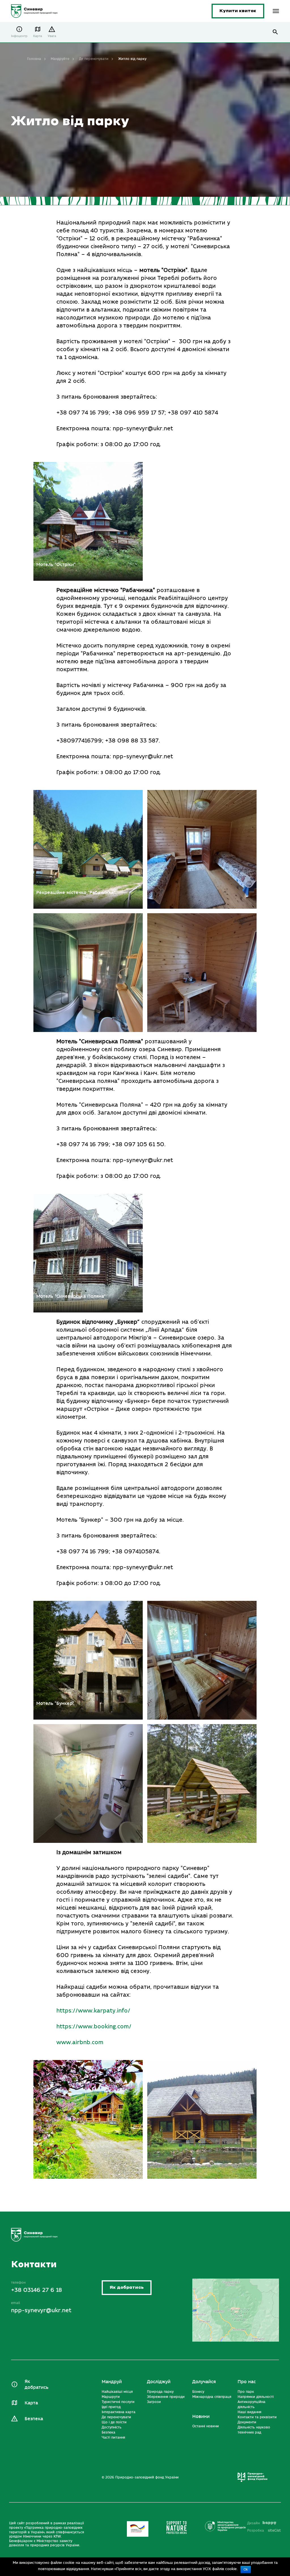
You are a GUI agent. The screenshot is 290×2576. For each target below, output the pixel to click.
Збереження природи (166, 2397)
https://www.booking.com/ (94, 2027)
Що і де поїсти (114, 2422)
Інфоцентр (19, 36)
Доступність (112, 2427)
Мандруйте (60, 59)
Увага (52, 36)
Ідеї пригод (111, 2407)
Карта (38, 36)
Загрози (154, 2402)
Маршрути (111, 2397)
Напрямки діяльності (256, 2397)
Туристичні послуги (118, 2402)
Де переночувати (94, 59)
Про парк (246, 2392)
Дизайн (253, 2523)
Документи (247, 2422)
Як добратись (127, 2287)
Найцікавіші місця (117, 2392)
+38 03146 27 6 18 (37, 2290)
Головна (34, 59)
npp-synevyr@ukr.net (41, 2310)
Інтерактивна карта (119, 2412)
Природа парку (160, 2392)
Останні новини (206, 2426)
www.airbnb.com (80, 2042)
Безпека (34, 2419)
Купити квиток (238, 11)
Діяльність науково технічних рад (254, 2430)
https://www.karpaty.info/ (93, 2011)
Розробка (264, 2530)
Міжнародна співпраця (212, 2397)
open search (275, 32)
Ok (246, 2569)
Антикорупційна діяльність (251, 2404)
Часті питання (113, 2437)
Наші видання (250, 2412)
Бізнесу (198, 2392)
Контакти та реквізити (257, 2417)
